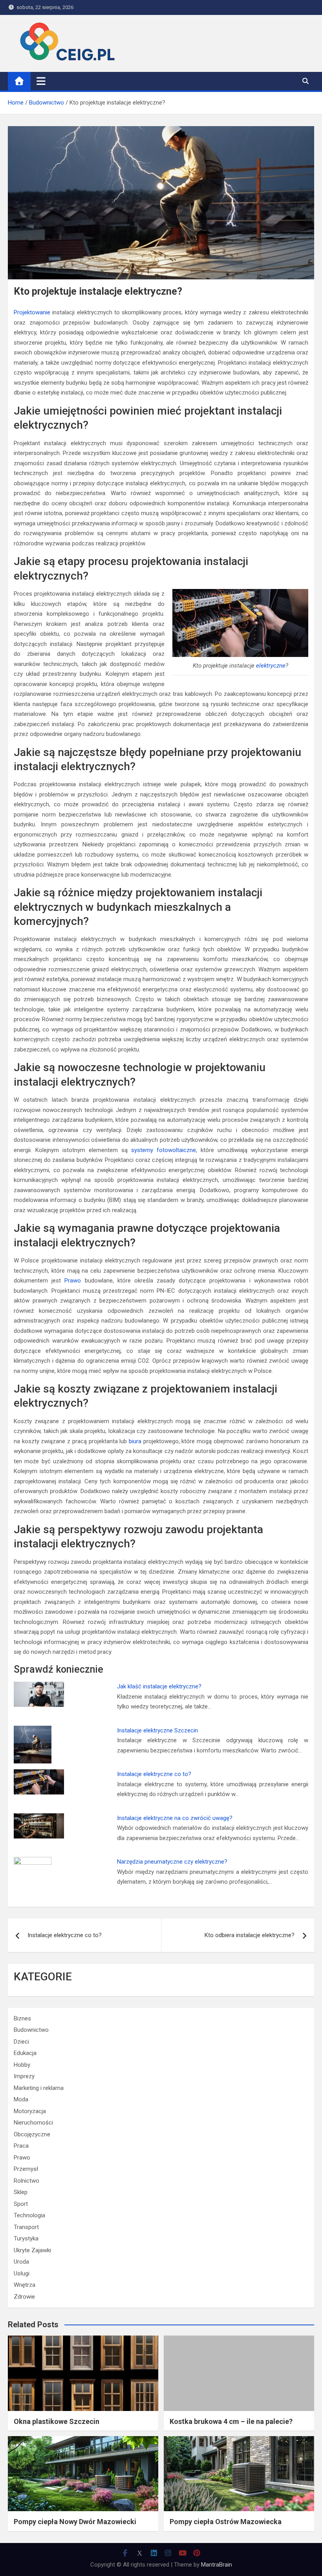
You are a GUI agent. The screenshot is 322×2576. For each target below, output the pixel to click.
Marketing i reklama (39, 2088)
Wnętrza (25, 2285)
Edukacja (25, 2053)
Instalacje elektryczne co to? (154, 1774)
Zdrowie (24, 2297)
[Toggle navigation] (41, 81)
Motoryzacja (30, 2111)
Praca (21, 2146)
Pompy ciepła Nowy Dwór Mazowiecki (75, 2522)
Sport (21, 2204)
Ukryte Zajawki (32, 2250)
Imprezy (24, 2076)
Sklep (21, 2192)
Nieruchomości (33, 2123)
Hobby (22, 2065)
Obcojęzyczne (32, 2134)
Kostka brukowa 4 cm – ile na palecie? (231, 2421)
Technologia (29, 2215)
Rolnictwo (27, 2181)
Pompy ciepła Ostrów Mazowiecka (226, 2522)
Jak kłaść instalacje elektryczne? (159, 1686)
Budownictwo (31, 2030)
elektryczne (271, 666)
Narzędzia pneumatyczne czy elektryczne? (172, 1862)
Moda (21, 2099)
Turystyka (26, 2238)
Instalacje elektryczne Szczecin (157, 1730)
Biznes (22, 2018)
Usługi (22, 2273)
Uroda (21, 2262)
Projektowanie (32, 312)
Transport (26, 2227)
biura (135, 1441)
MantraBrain (217, 2565)
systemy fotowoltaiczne (164, 1150)
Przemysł (26, 2169)
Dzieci (21, 2042)
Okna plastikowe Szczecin (57, 2421)
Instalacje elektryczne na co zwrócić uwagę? (175, 1818)
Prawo (73, 1281)
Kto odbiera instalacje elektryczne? (250, 1935)
